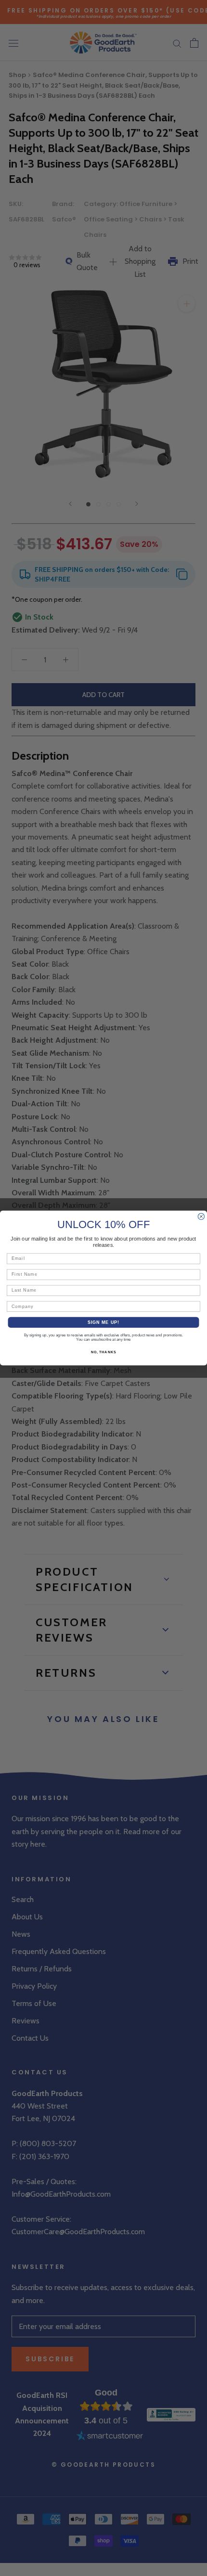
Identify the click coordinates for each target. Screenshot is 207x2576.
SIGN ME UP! (104, 1322)
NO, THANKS (103, 1352)
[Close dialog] (201, 1216)
